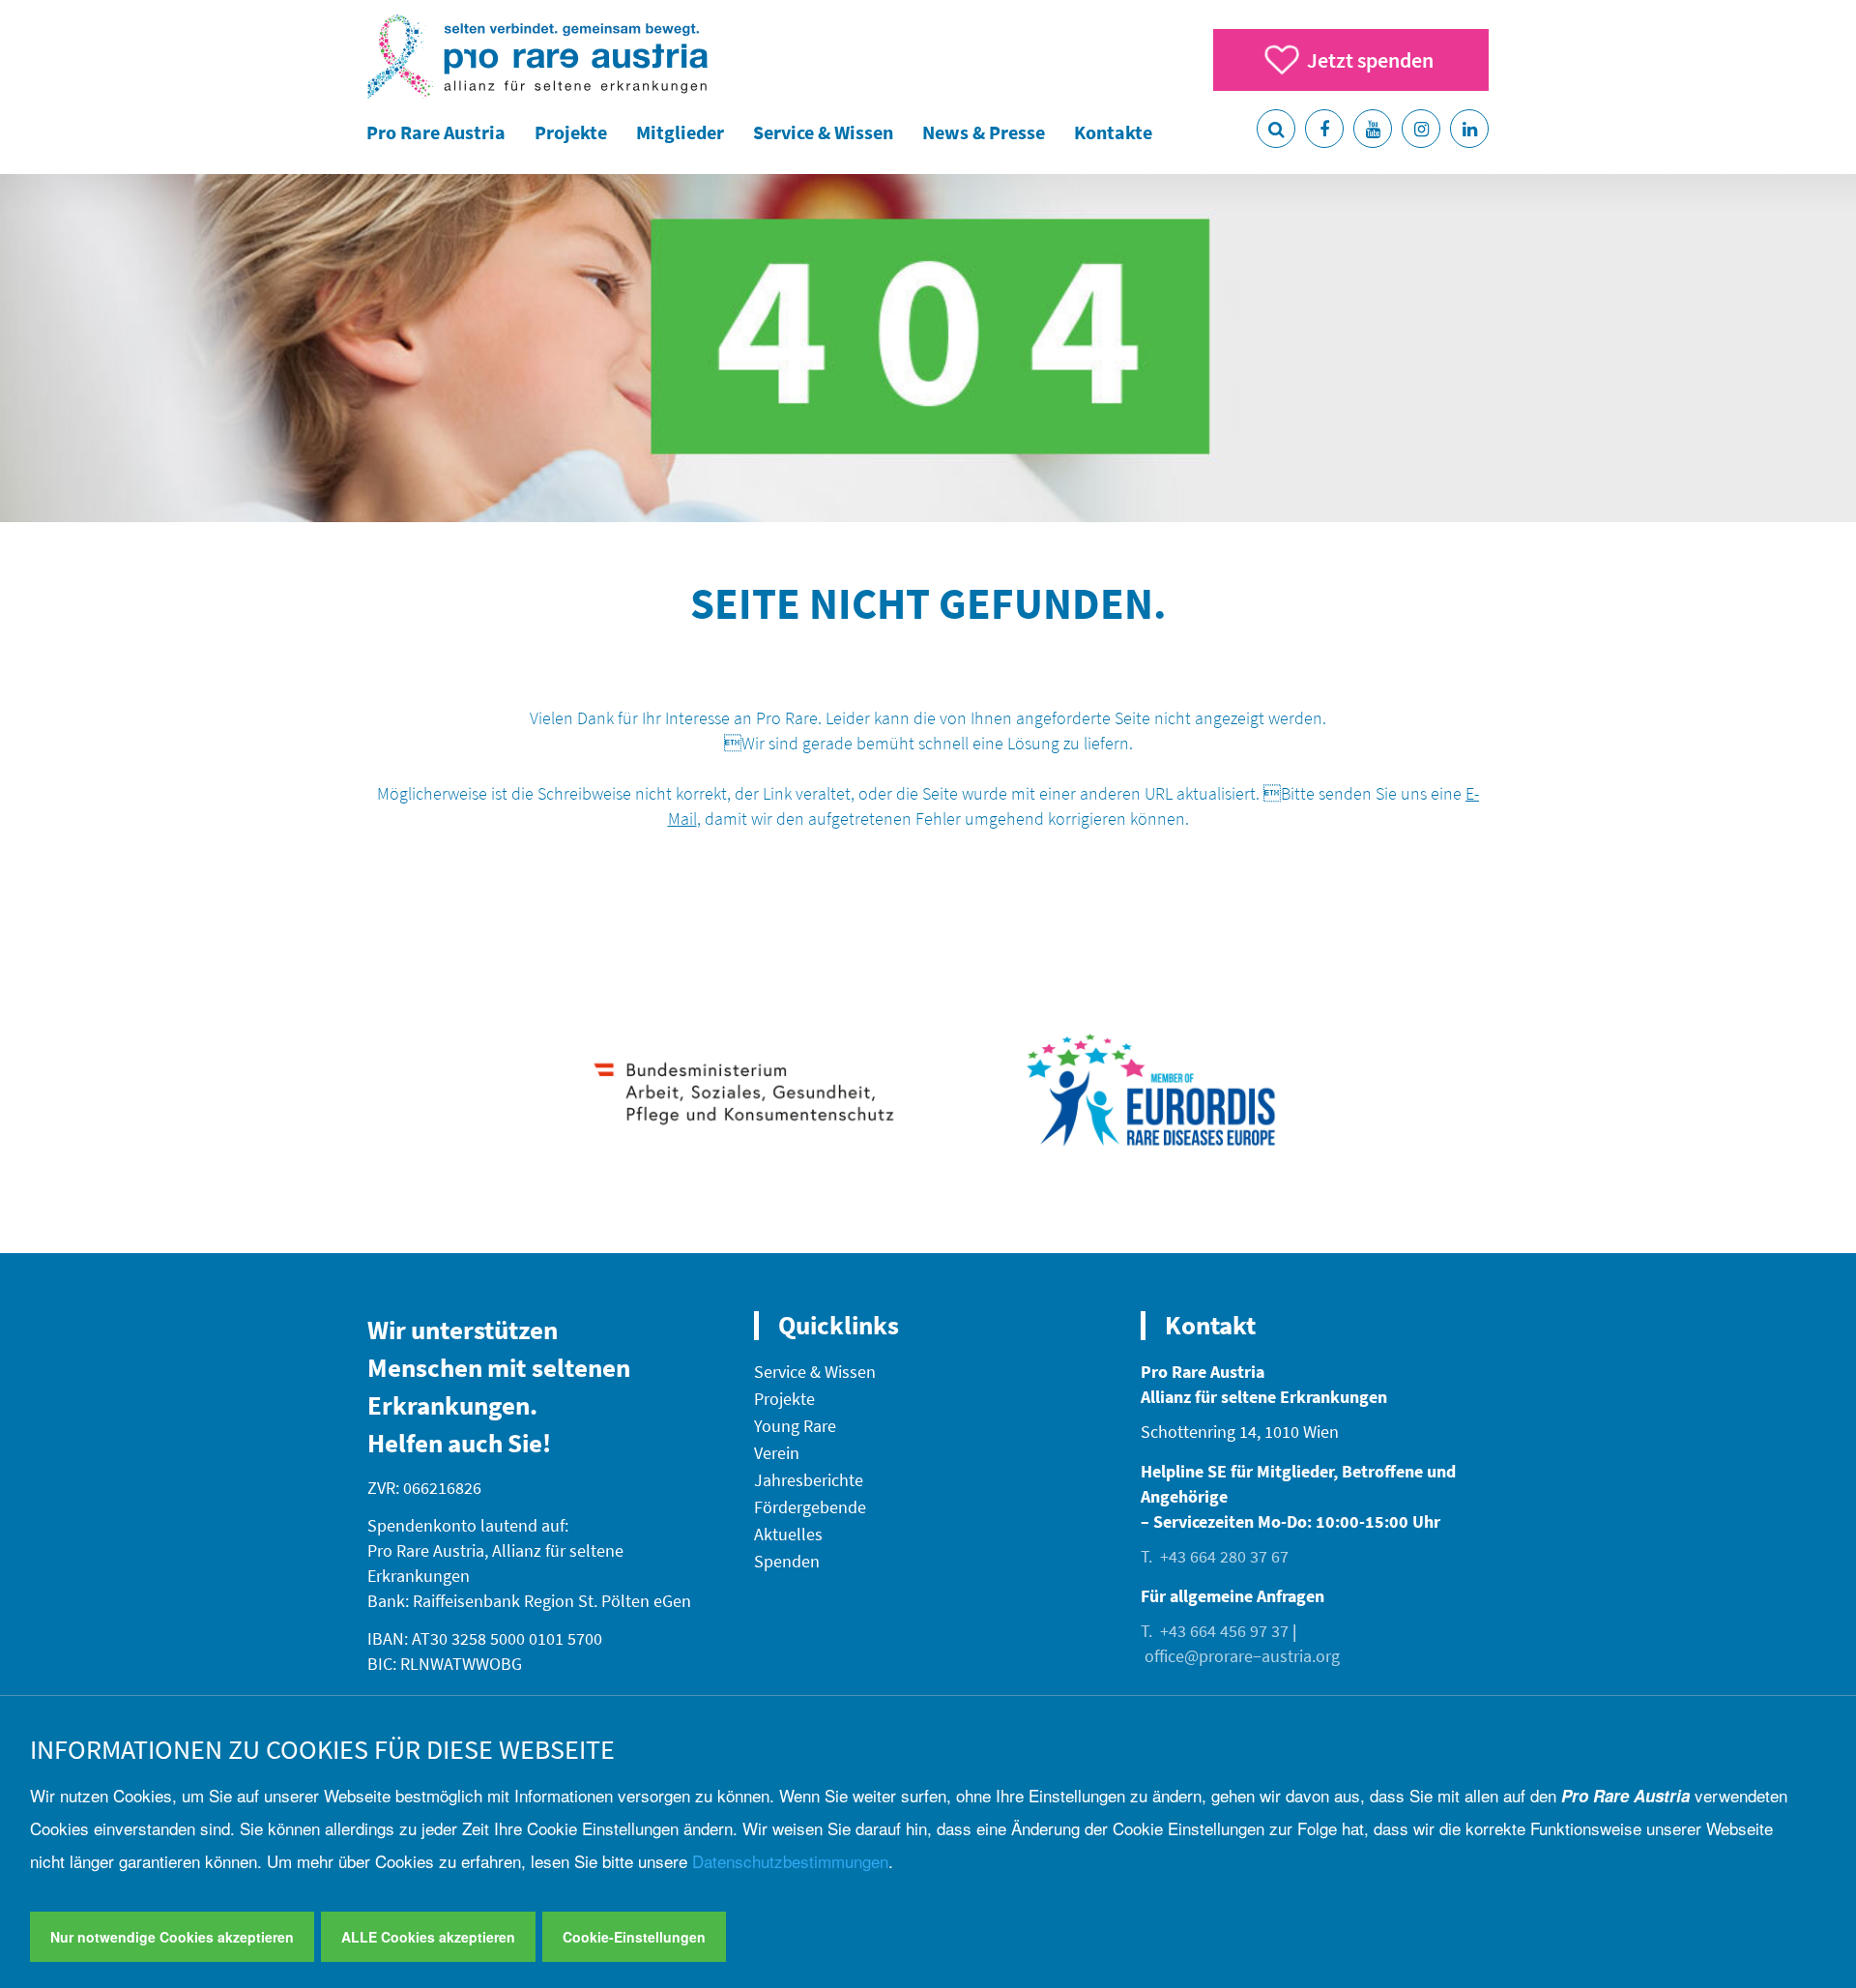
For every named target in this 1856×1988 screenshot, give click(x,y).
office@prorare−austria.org (1242, 1656)
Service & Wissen (823, 132)
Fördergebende (810, 1507)
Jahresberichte (809, 1480)
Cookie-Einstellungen (634, 1937)
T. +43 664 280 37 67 (1215, 1556)
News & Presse (984, 132)
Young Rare (795, 1426)
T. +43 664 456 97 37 (1215, 1631)
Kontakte (1113, 132)
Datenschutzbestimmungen (790, 1861)
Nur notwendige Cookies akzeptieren (172, 1937)
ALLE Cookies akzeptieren (428, 1937)
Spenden (787, 1561)
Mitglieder (680, 132)
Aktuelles (788, 1534)
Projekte (571, 132)
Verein (777, 1453)
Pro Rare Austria (436, 132)
